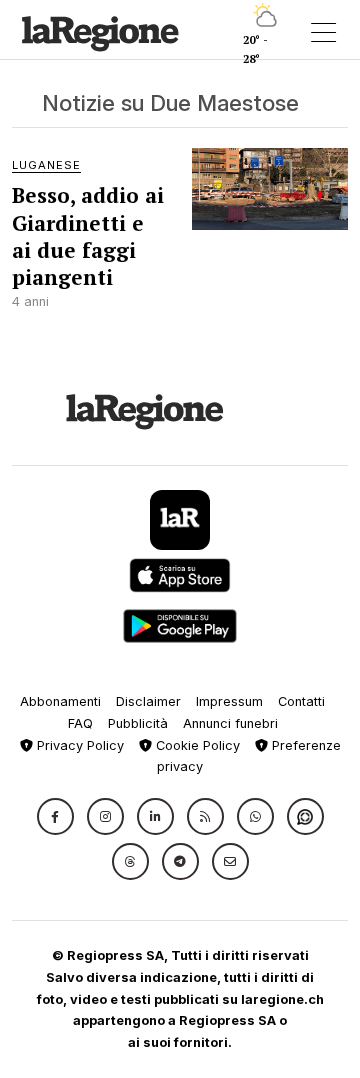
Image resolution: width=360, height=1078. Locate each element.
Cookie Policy (196, 745)
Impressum (229, 701)
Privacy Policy (78, 745)
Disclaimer (148, 701)
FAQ (80, 723)
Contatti (301, 701)
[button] (55, 816)
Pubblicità (138, 723)
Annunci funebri (230, 723)
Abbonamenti (60, 701)
